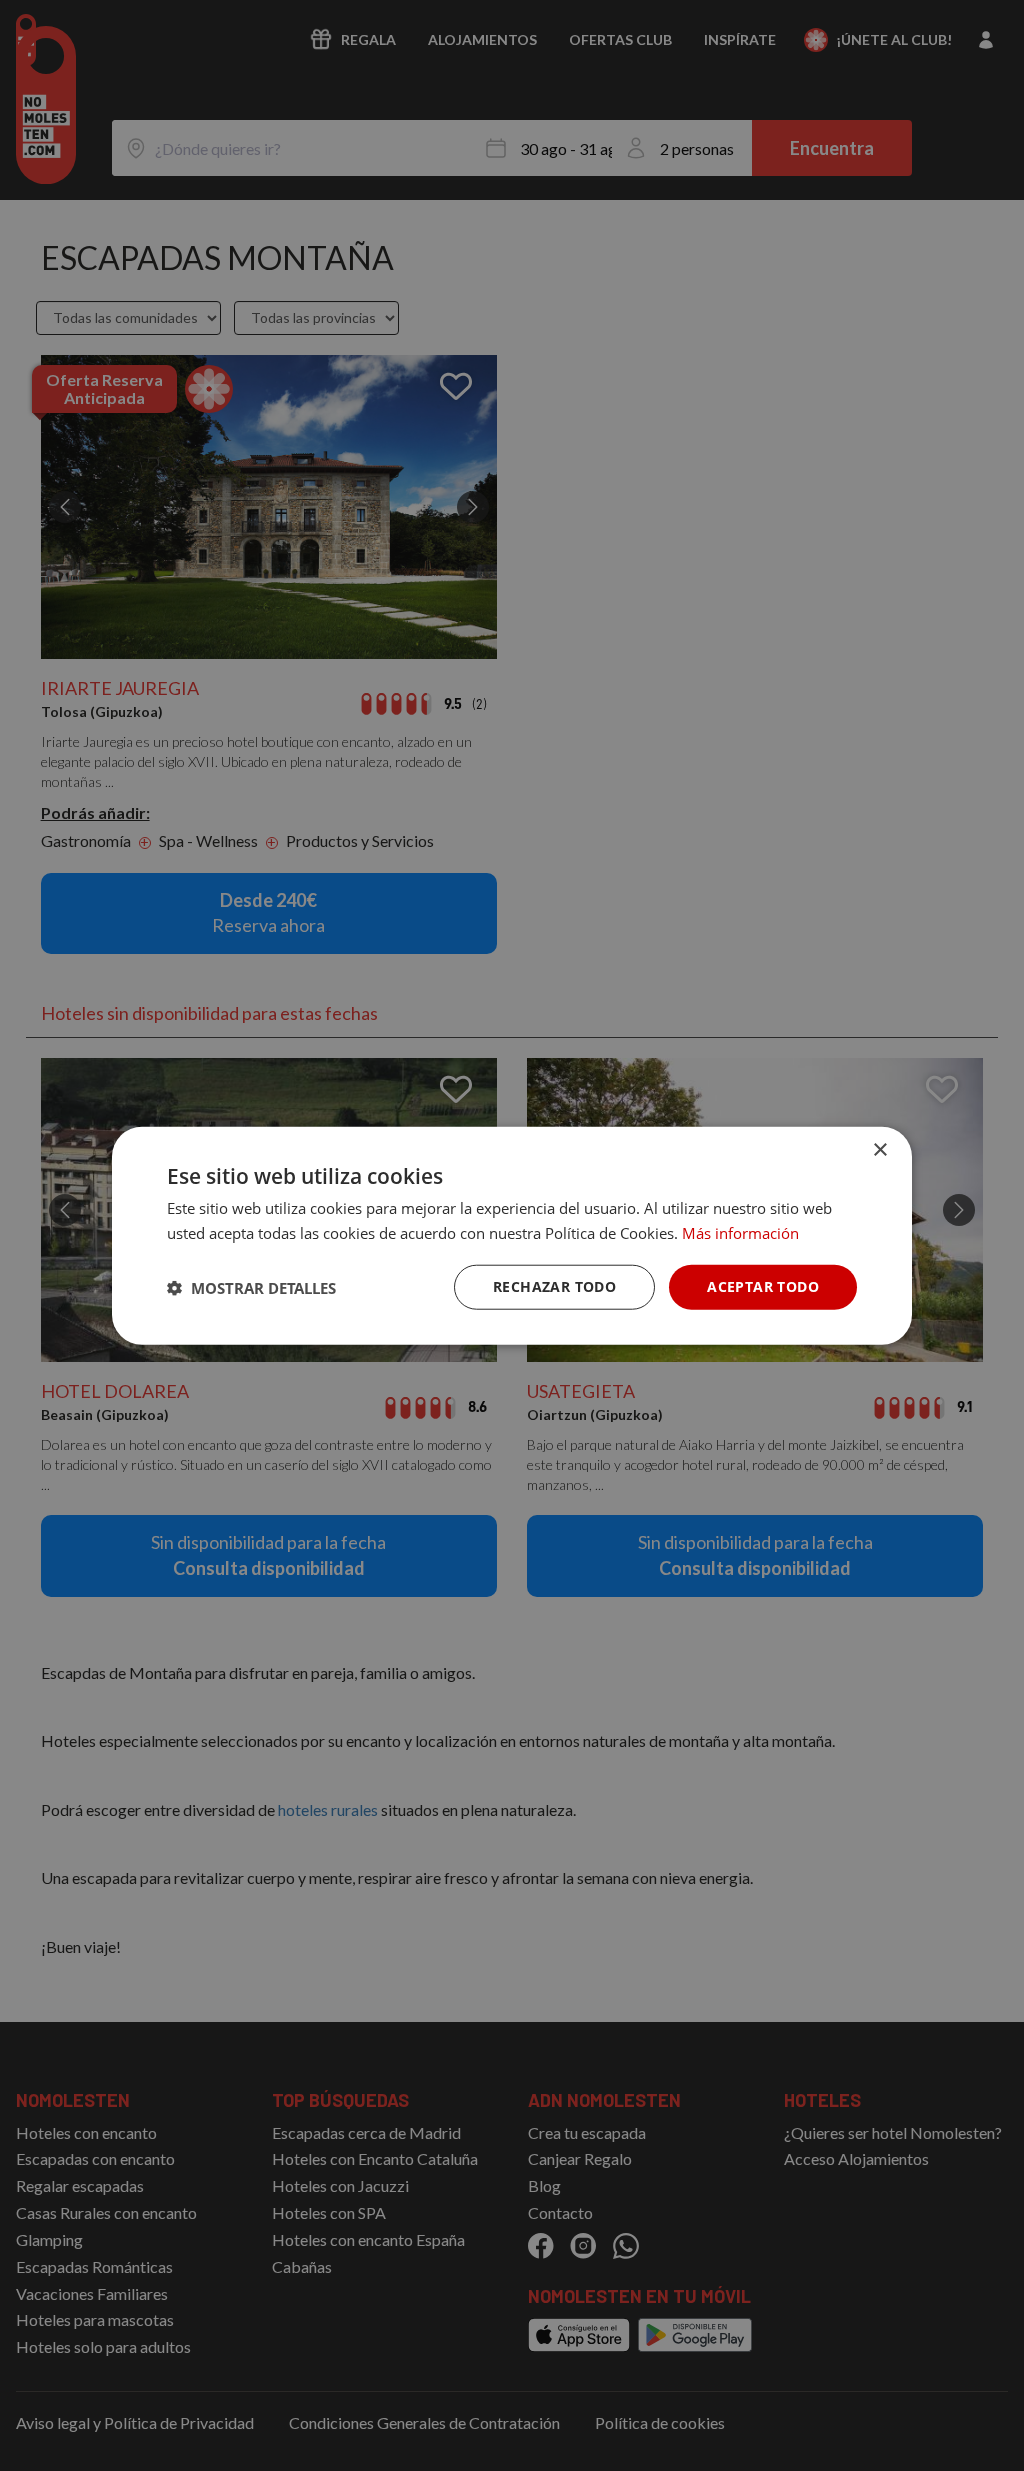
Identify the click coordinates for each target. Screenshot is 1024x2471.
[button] (251, 1287)
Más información (740, 1232)
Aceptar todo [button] (763, 1286)
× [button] (879, 1149)
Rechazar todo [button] (554, 1286)
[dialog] (512, 1235)
